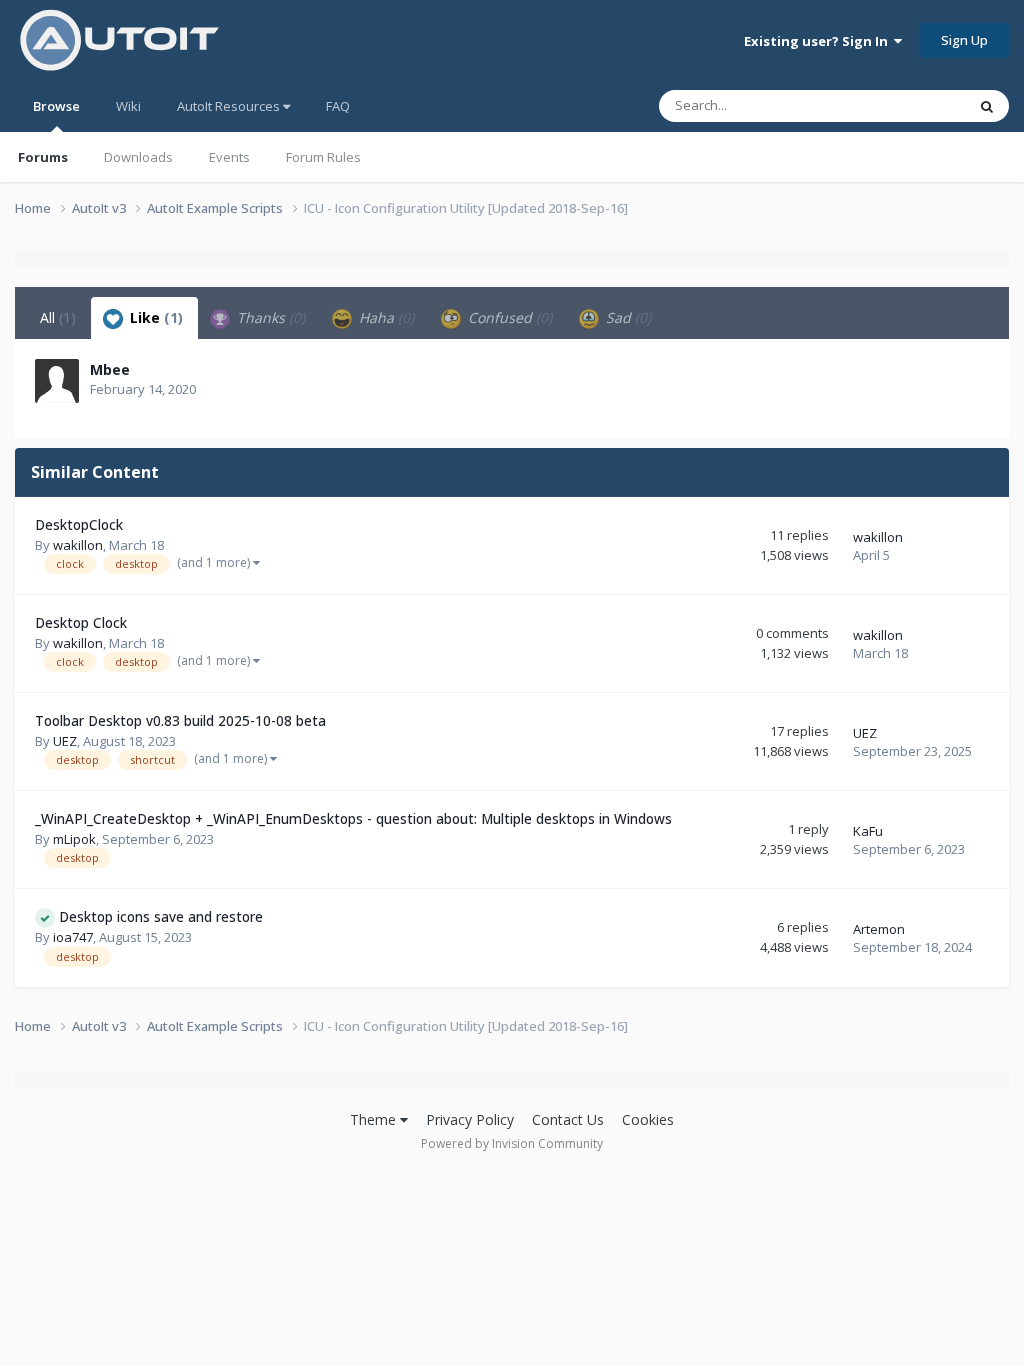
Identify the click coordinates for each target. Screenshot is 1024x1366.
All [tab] (58, 317)
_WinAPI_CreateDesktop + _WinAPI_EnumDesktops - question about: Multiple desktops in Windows (353, 818)
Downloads (138, 157)
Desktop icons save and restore (161, 916)
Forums (43, 157)
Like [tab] (154, 317)
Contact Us (568, 1119)
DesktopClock (79, 524)
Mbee (110, 369)
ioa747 (73, 937)
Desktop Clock (81, 622)
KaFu (868, 831)
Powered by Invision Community (512, 1143)
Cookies (648, 1119)
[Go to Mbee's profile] (57, 381)
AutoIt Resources (230, 106)
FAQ (338, 106)
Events (229, 157)
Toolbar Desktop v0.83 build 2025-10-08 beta (180, 720)
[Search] (987, 106)
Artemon (879, 929)
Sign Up (964, 40)
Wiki (128, 106)
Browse (56, 106)
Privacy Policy (470, 1119)
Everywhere (905, 105)
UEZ (65, 741)
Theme (375, 1119)
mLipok (74, 839)
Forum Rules (323, 157)
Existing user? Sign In (819, 41)
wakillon (78, 545)
